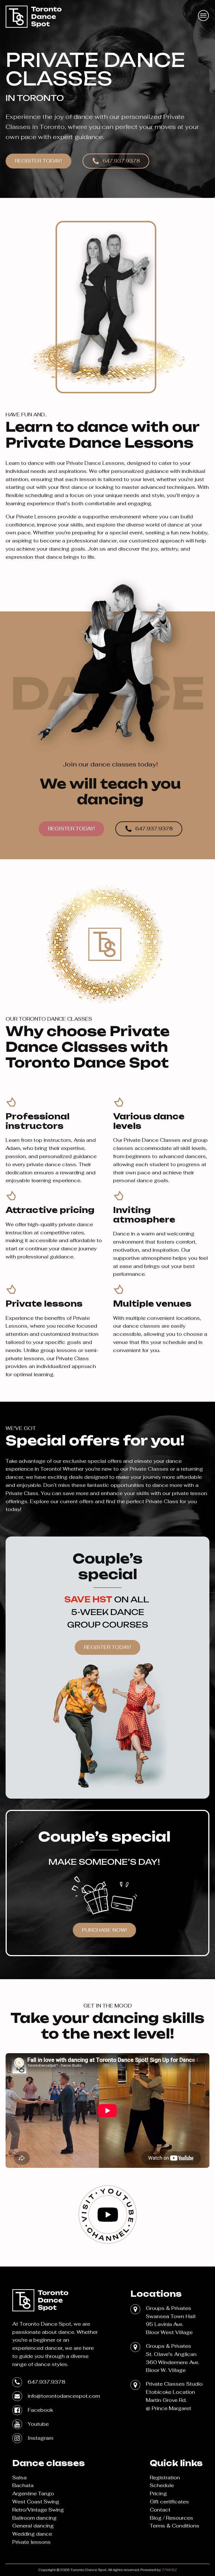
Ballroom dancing (34, 2518)
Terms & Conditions (175, 2526)
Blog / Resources (171, 2518)
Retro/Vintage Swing (38, 2510)
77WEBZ (169, 2570)
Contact (160, 2510)
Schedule (162, 2485)
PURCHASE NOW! (104, 1930)
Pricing (158, 2493)
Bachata (23, 2485)
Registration (165, 2477)
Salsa (19, 2477)
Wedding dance (32, 2534)
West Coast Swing (36, 2502)
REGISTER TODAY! (38, 161)
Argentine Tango (33, 2493)
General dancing (33, 2526)
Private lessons (31, 2542)
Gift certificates (169, 2502)
